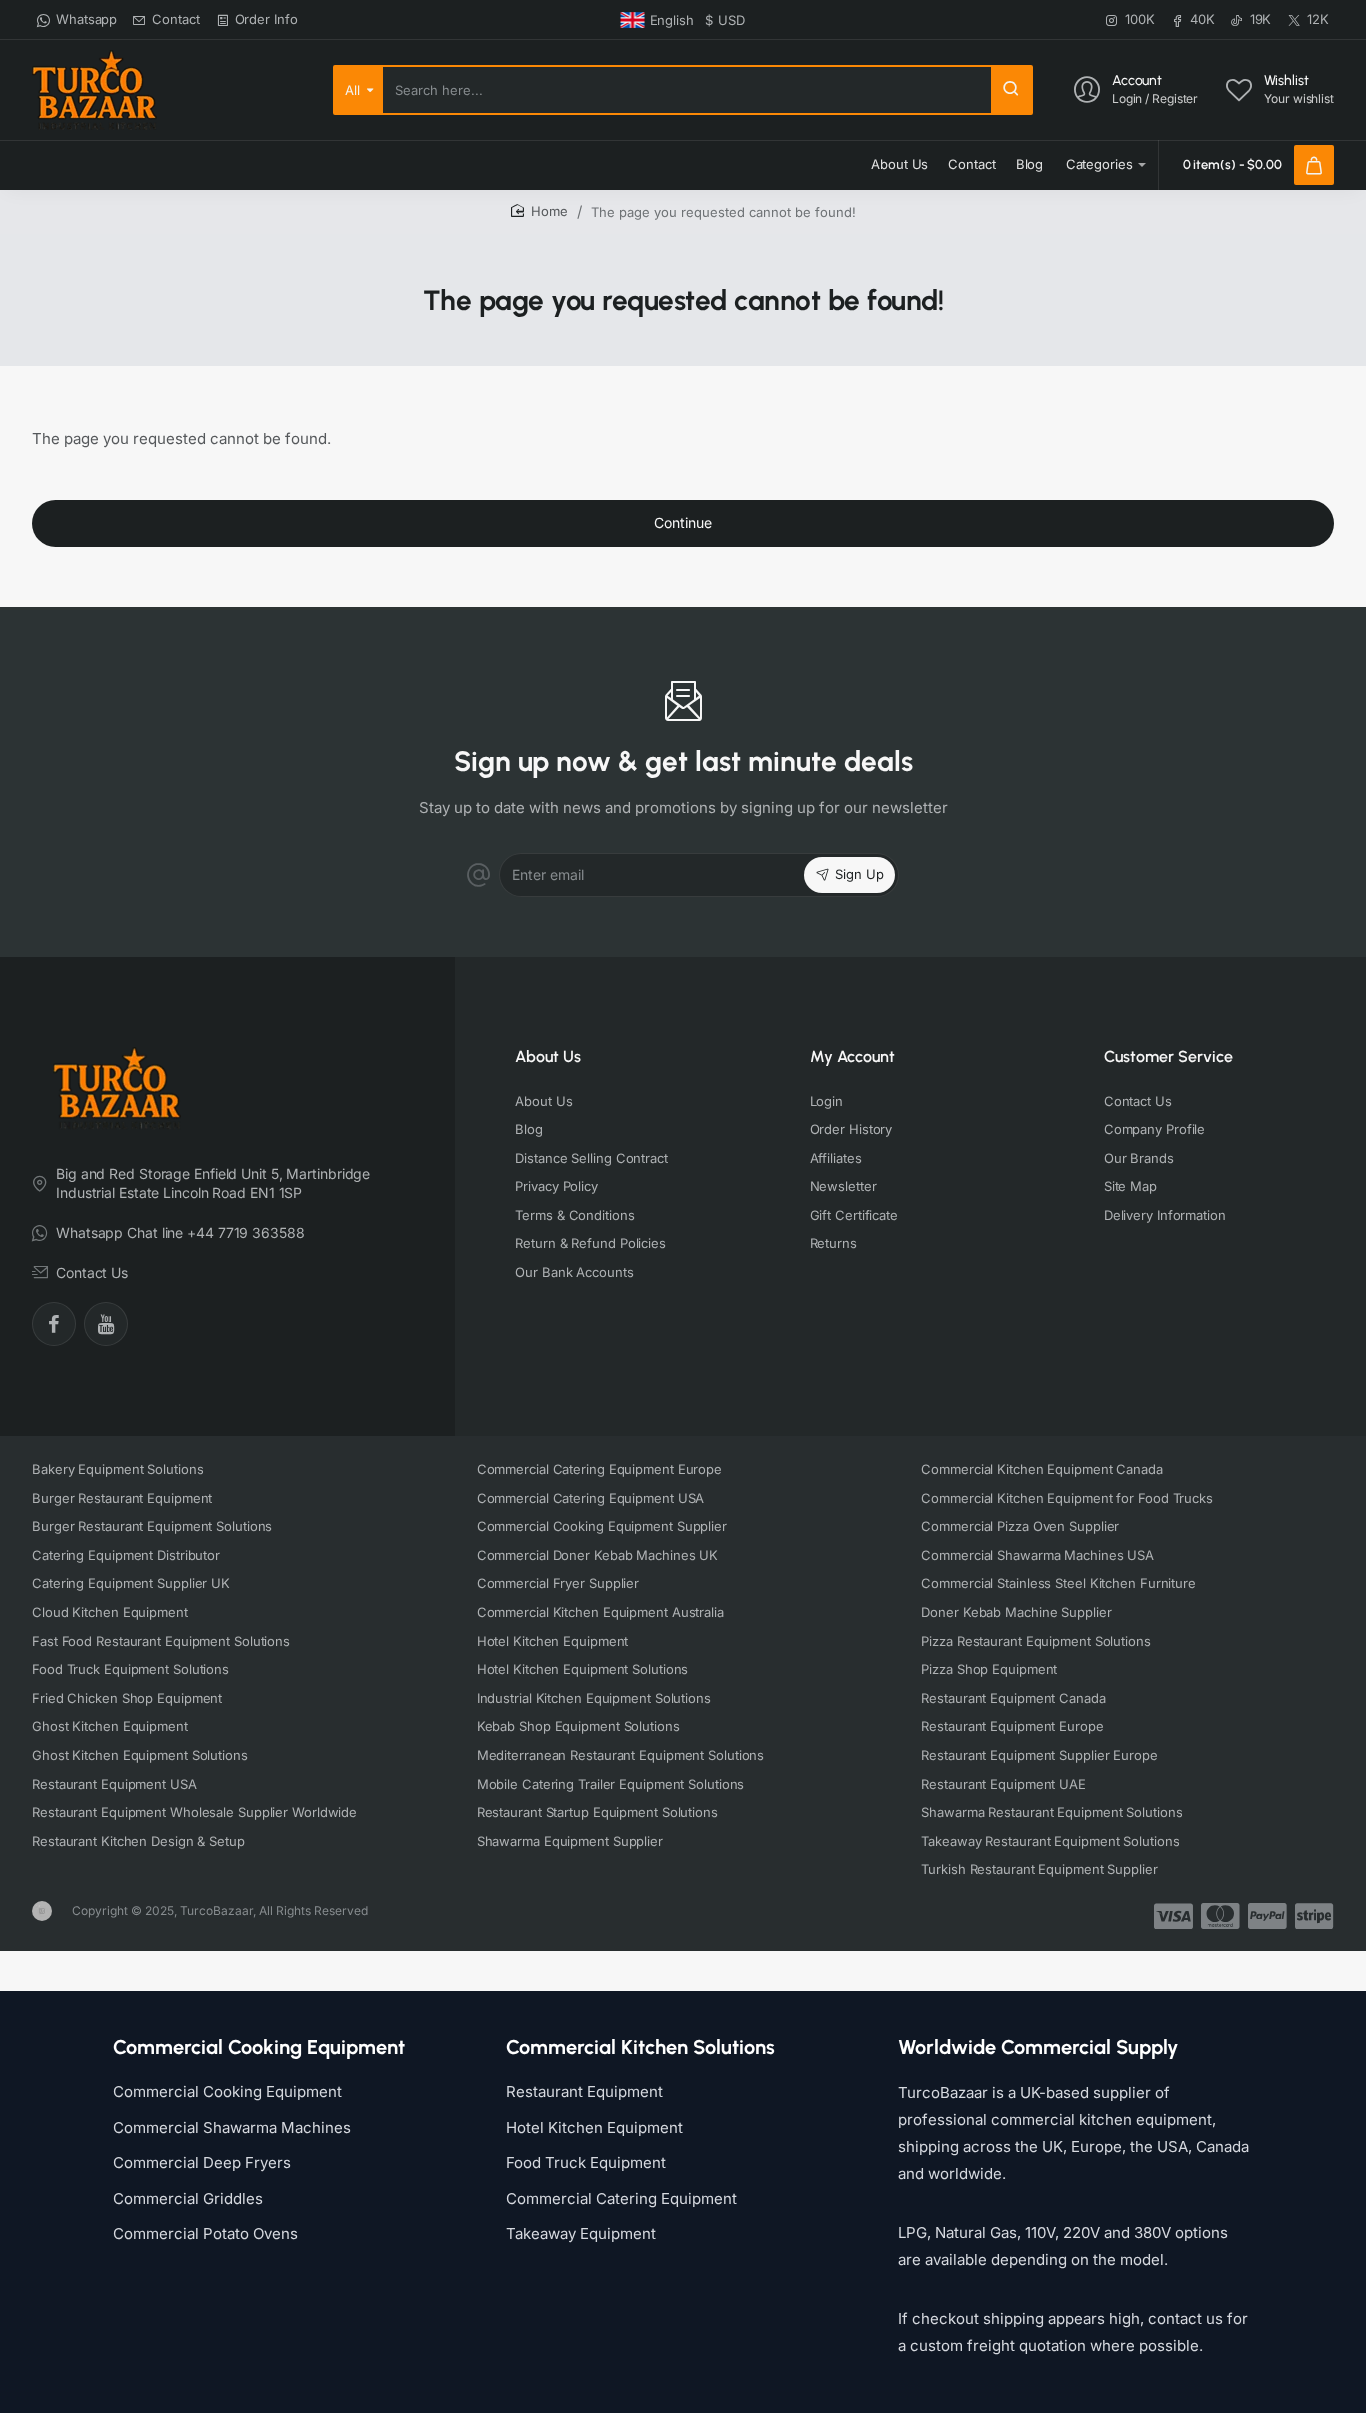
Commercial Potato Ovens (205, 2233)
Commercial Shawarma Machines (232, 2127)
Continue (683, 522)
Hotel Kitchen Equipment (594, 2127)
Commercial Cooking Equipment (227, 2091)
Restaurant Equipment (584, 2091)
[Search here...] (1011, 90)
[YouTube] (106, 1324)
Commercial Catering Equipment (621, 2198)
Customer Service (1168, 1056)
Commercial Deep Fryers (202, 2162)
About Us (548, 1056)
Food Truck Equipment (586, 2162)
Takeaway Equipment (581, 2233)
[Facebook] (54, 1324)
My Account (852, 1056)
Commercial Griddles (188, 2198)
